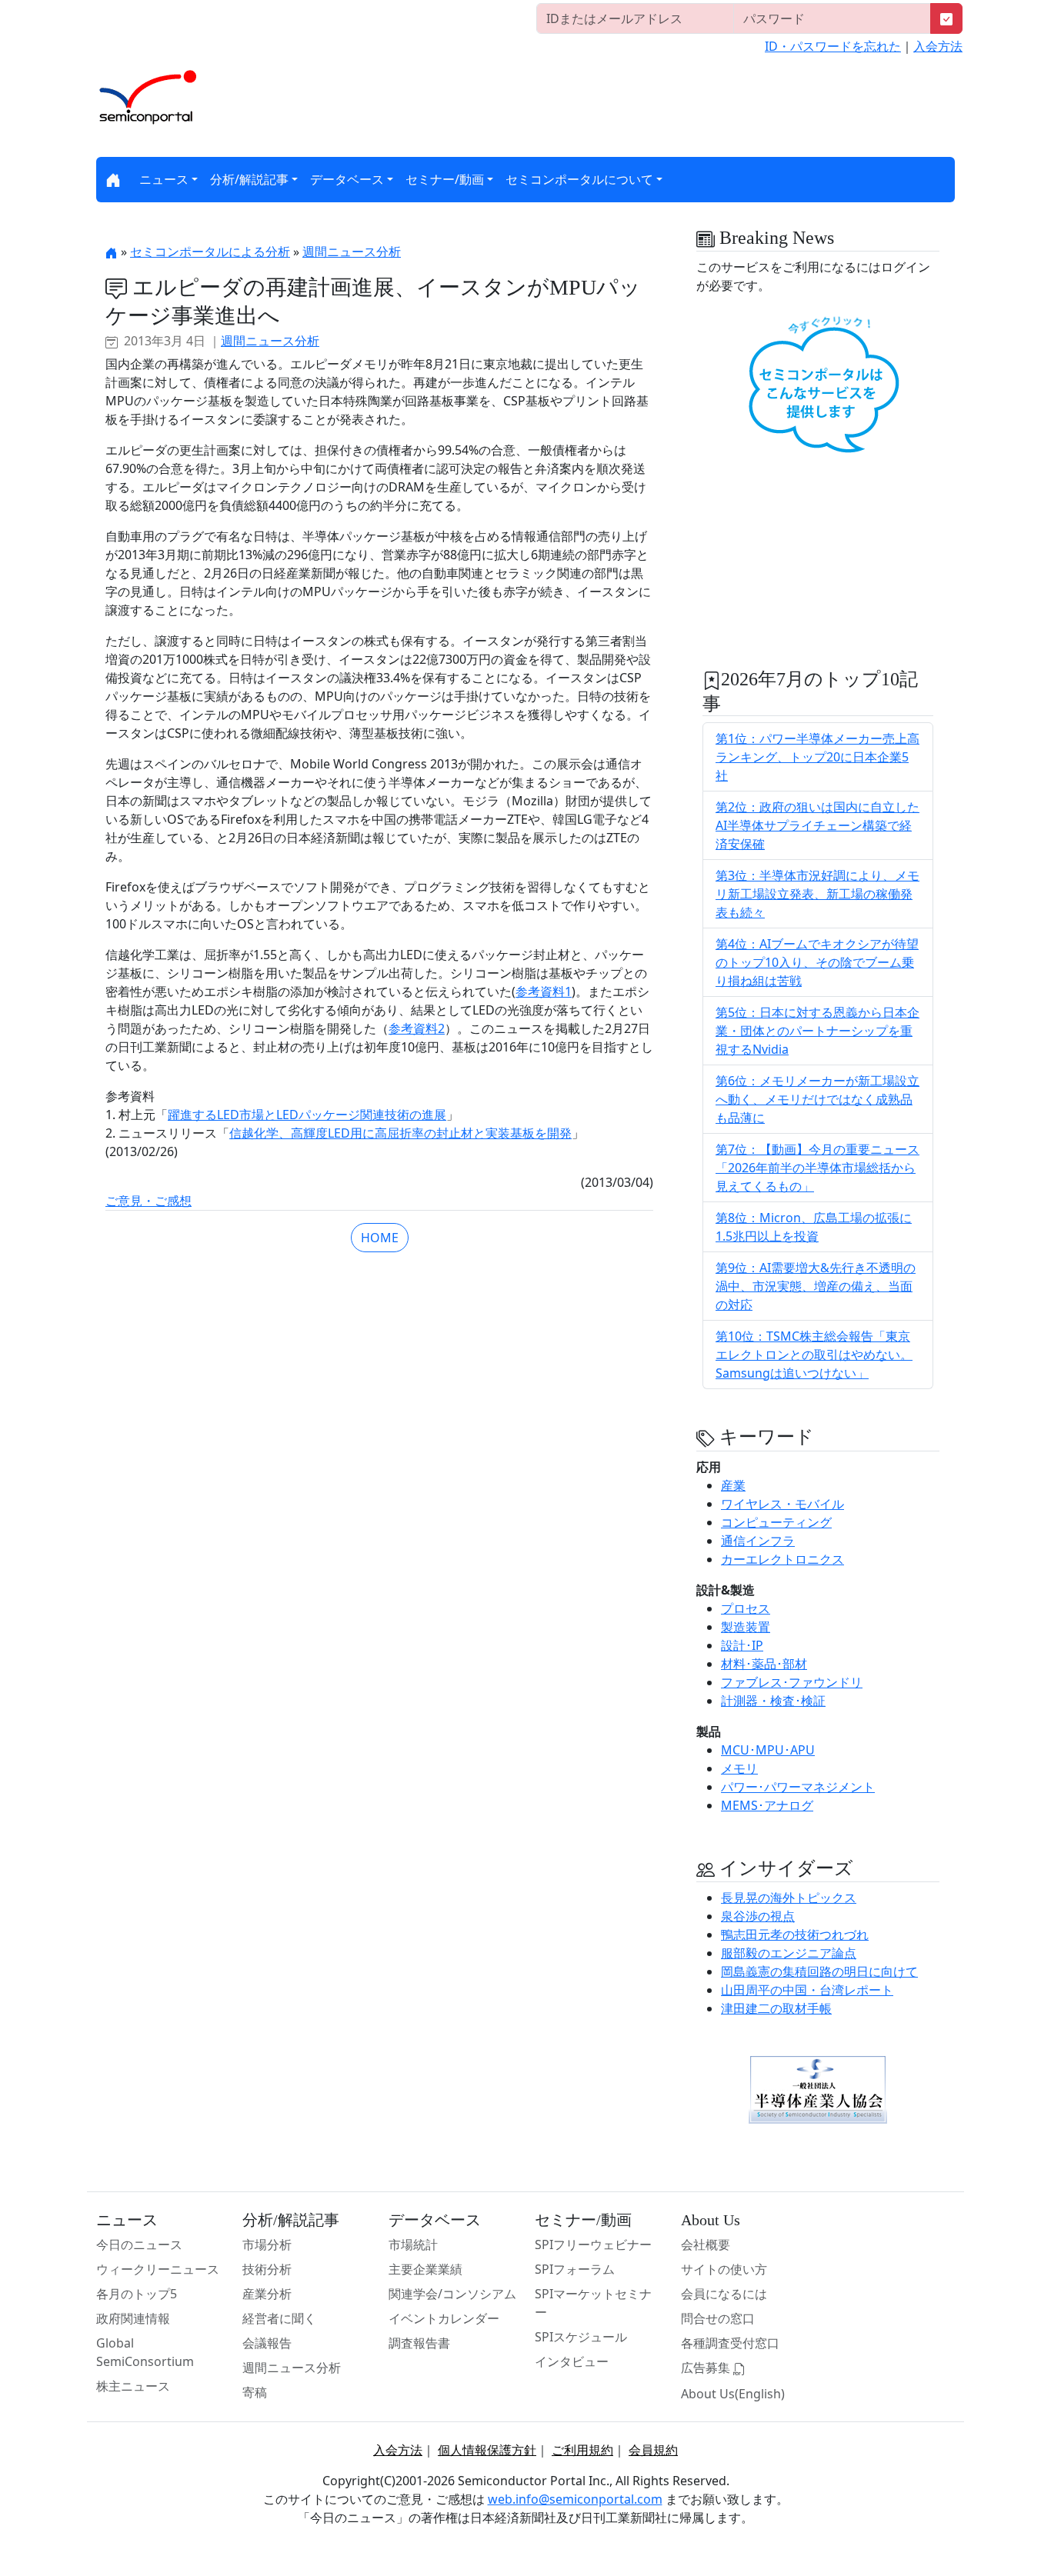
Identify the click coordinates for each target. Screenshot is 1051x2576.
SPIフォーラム (575, 2269)
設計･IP (742, 1645)
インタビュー (572, 2361)
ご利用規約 (582, 2450)
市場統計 (413, 2244)
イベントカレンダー (444, 2318)
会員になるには (724, 2294)
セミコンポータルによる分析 (210, 252)
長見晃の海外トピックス (789, 1898)
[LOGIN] (946, 18)
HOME (380, 1238)
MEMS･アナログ (767, 1805)
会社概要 (706, 2244)
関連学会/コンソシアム (452, 2294)
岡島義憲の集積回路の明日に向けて (819, 1971)
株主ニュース (133, 2386)
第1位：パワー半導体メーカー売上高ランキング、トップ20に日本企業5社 (817, 757)
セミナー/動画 (445, 179)
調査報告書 (419, 2343)
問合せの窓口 (718, 2318)
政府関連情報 (133, 2318)
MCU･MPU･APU (768, 1750)
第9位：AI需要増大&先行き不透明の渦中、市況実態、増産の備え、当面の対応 (816, 1286)
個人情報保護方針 (487, 2450)
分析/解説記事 (249, 179)
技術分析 (267, 2269)
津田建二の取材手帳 (776, 2008)
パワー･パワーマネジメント (798, 1787)
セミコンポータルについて (579, 179)
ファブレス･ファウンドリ (792, 1682)
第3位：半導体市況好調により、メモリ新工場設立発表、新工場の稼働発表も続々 (817, 894)
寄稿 (255, 2392)
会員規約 (653, 2450)
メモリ (739, 1768)
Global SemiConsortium (145, 2352)
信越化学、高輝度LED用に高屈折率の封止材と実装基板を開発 (400, 1133)
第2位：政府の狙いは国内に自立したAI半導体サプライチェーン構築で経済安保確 (817, 825)
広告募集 (707, 2368)
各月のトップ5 (137, 2294)
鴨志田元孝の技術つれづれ (795, 1934)
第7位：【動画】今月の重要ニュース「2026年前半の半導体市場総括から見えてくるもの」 (817, 1168)
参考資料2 (417, 1028)
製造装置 (746, 1627)
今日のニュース (139, 2244)
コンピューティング (776, 1522)
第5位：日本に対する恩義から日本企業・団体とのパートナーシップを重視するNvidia (817, 1031)
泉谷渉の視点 (758, 1916)
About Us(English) (733, 2394)
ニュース (164, 179)
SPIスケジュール (581, 2337)
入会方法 (938, 46)
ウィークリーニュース (158, 2269)
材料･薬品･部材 (764, 1664)
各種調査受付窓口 (730, 2343)
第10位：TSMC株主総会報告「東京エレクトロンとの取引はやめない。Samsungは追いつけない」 (814, 1355)
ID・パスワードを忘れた (833, 46)
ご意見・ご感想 (148, 1201)
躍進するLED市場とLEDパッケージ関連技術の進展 (307, 1115)
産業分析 (267, 2294)
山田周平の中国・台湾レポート (807, 1990)
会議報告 (267, 2343)
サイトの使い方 (724, 2269)
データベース (347, 179)
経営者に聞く (279, 2318)
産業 (733, 1485)
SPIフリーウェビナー (593, 2244)
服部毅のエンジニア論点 (789, 1953)
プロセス (746, 1608)
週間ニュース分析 (352, 252)
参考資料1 (544, 991)
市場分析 (267, 2244)
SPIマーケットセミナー (593, 2303)
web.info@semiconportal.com (575, 2499)
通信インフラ (758, 1541)
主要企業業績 (425, 2269)
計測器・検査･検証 (773, 1701)
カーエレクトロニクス (782, 1559)
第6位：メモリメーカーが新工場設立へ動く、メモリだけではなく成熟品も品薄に (817, 1099)
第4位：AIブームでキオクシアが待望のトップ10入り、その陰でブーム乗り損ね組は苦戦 (817, 962)
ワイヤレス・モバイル (782, 1504)
